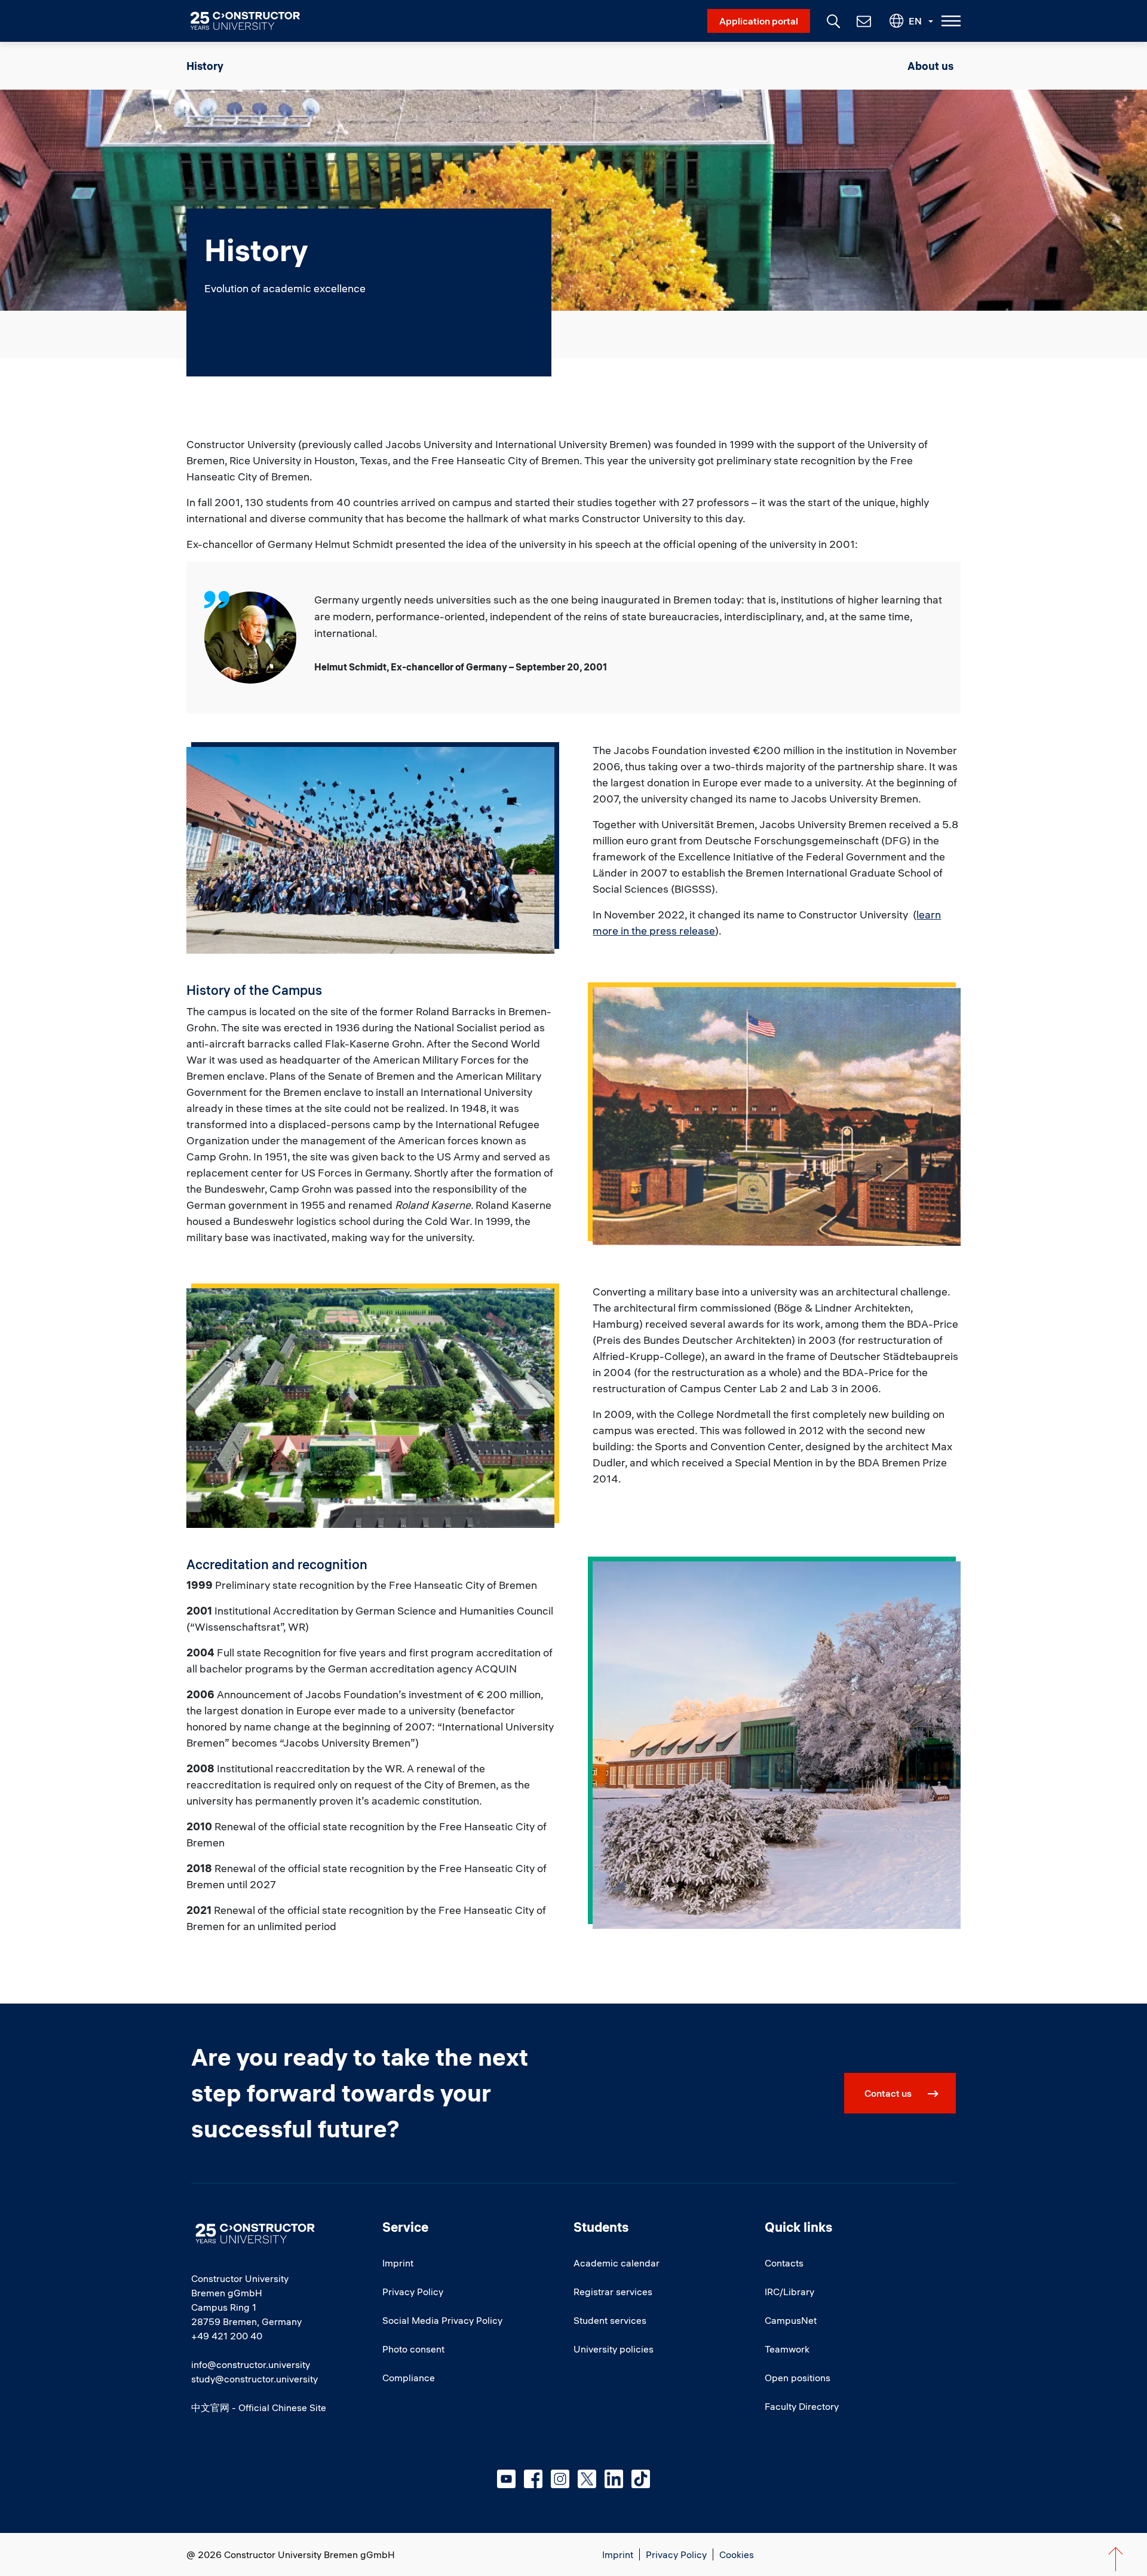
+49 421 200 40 (227, 2336)
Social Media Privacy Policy (442, 2320)
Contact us (888, 2093)
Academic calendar (617, 2263)
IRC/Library (789, 2292)
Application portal (759, 21)
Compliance (409, 2378)
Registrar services (613, 2292)
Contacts (784, 2263)
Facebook (533, 2479)
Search (832, 20)
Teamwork (787, 2349)
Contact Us (863, 21)
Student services (610, 2320)
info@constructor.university (251, 2364)
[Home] (252, 21)
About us (930, 66)
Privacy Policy (413, 2292)
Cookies (737, 2554)
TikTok (641, 2479)
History (205, 66)
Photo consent (413, 2349)
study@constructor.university (254, 2379)
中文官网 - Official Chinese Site (259, 2407)
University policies (614, 2349)
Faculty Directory (802, 2406)
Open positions (798, 2378)
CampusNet (791, 2320)
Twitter (587, 2479)
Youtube (506, 2479)
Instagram (560, 2479)
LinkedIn (614, 2479)
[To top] (1116, 2559)
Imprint (398, 2263)
